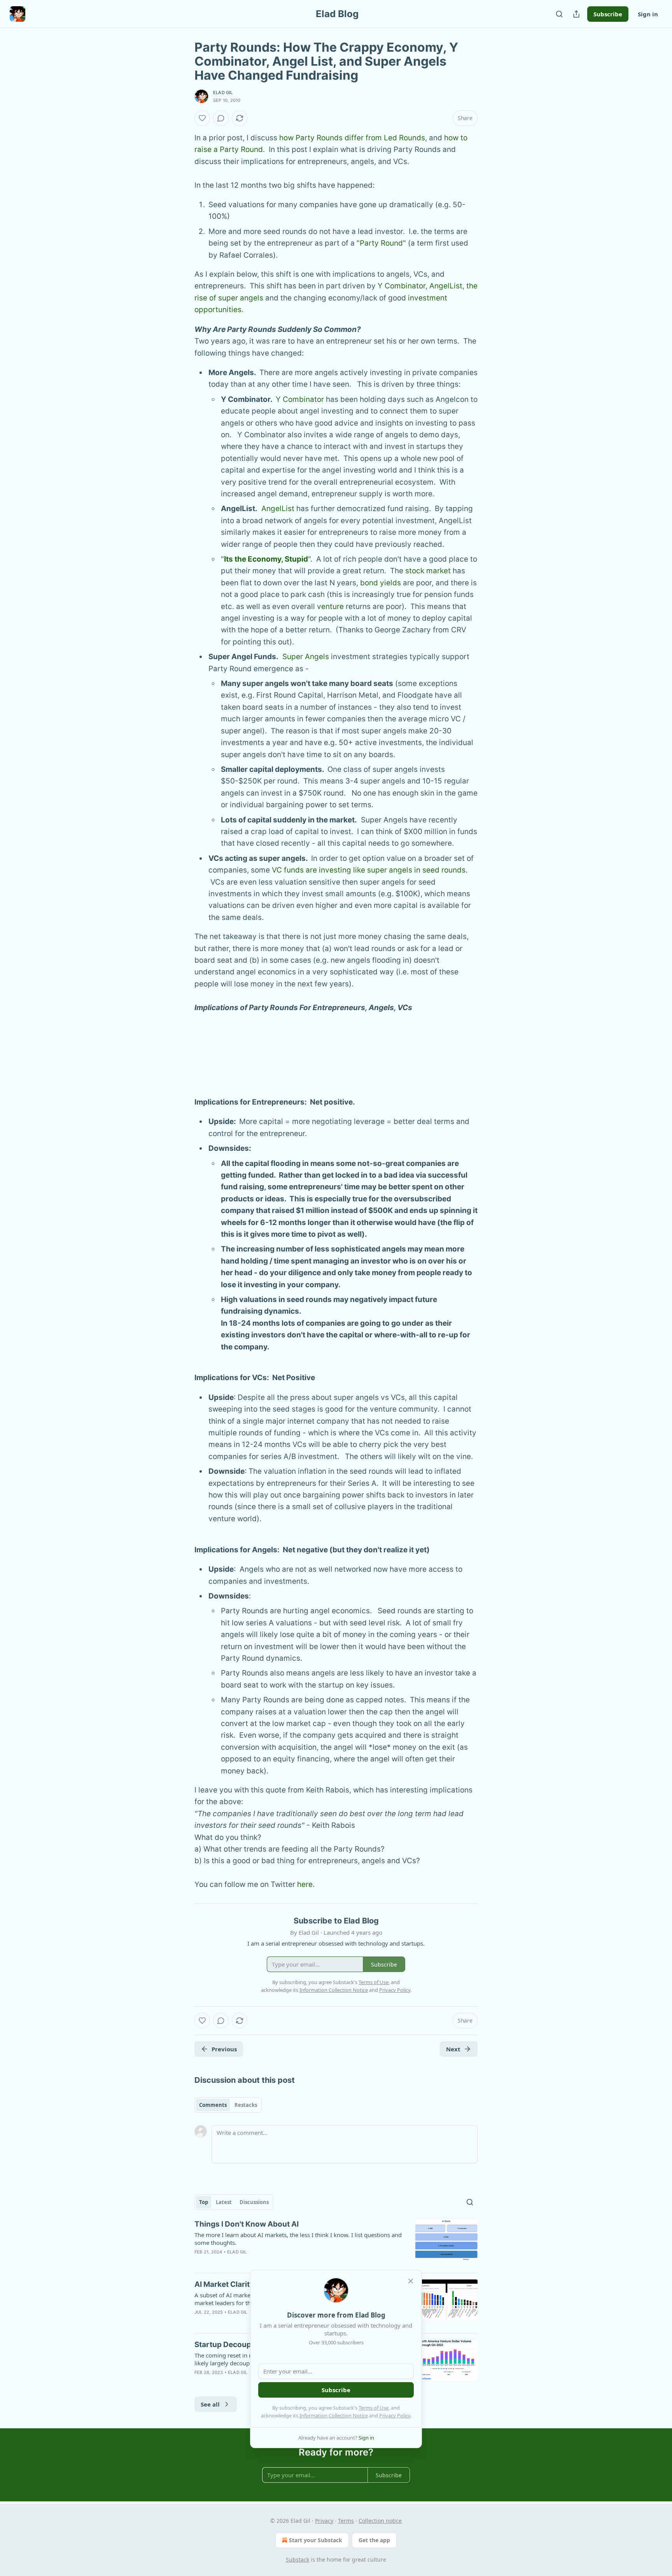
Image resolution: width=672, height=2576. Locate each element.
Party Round (381, 243)
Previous (224, 2049)
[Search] (559, 14)
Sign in (648, 14)
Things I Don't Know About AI (247, 2224)
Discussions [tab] (254, 2202)
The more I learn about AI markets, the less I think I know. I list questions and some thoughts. (298, 2239)
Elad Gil (223, 92)
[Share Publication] (576, 14)
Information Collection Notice (334, 2415)
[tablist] (228, 2105)
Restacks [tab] (246, 2105)
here (305, 1884)
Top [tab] (204, 2202)
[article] (336, 2243)
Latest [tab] (224, 2202)
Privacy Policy (395, 2415)
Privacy (324, 2521)
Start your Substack (316, 2540)
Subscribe (608, 14)
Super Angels (306, 657)
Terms (346, 2521)
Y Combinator (402, 286)
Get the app (374, 2540)
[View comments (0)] (221, 118)
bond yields (381, 583)
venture (330, 606)
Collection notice (380, 2521)
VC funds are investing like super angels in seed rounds (369, 870)
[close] (411, 2281)
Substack (297, 2559)
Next (453, 2049)
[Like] (202, 118)
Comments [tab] (213, 2105)
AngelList (446, 286)
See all (210, 2404)
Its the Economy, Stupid (266, 559)
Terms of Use (374, 2408)
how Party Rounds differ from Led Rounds (352, 138)
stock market (428, 571)
